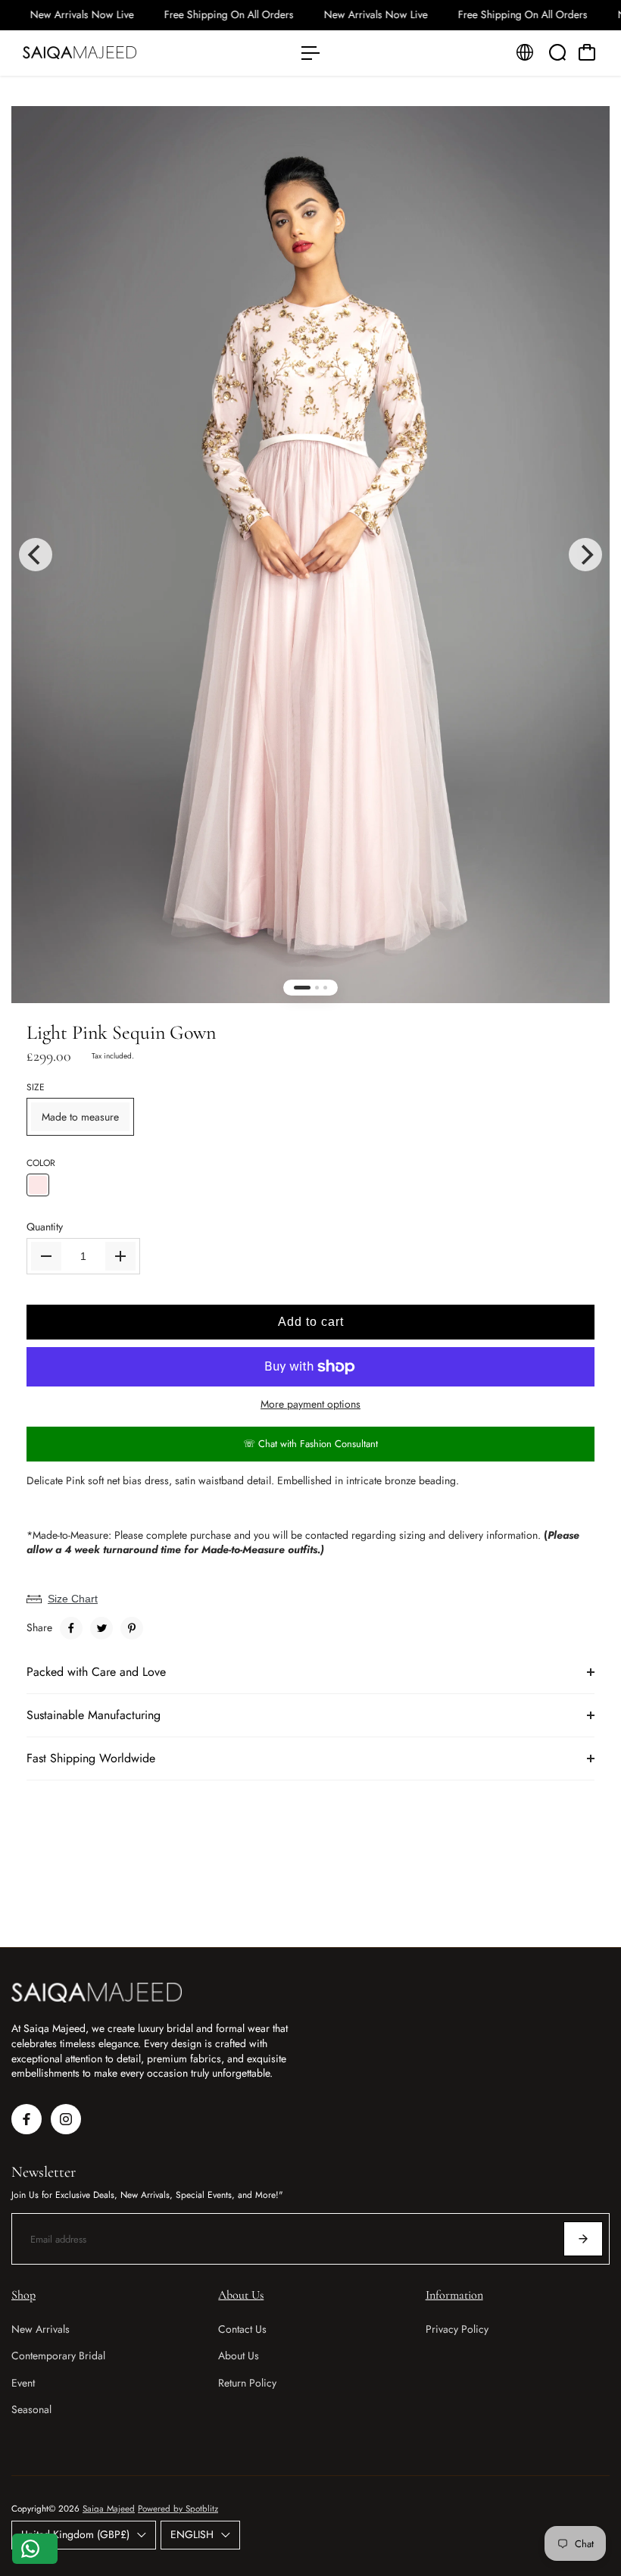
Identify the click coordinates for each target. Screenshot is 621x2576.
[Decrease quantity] (46, 1256)
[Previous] (36, 555)
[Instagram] (66, 2119)
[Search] (557, 52)
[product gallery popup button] (582, 145)
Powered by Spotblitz (178, 2509)
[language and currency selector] (525, 52)
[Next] (585, 555)
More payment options (310, 1404)
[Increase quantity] (120, 1256)
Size (36, 1088)
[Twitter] (101, 1628)
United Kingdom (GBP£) (75, 2534)
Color (41, 1163)
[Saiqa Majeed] (117, 53)
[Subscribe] (583, 2239)
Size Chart (73, 1599)
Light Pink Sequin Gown (121, 1032)
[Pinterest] (132, 1628)
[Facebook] (71, 1628)
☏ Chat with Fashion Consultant (310, 1444)
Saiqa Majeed (109, 2509)
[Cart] (587, 52)
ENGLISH (192, 2534)
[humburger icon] (310, 53)
